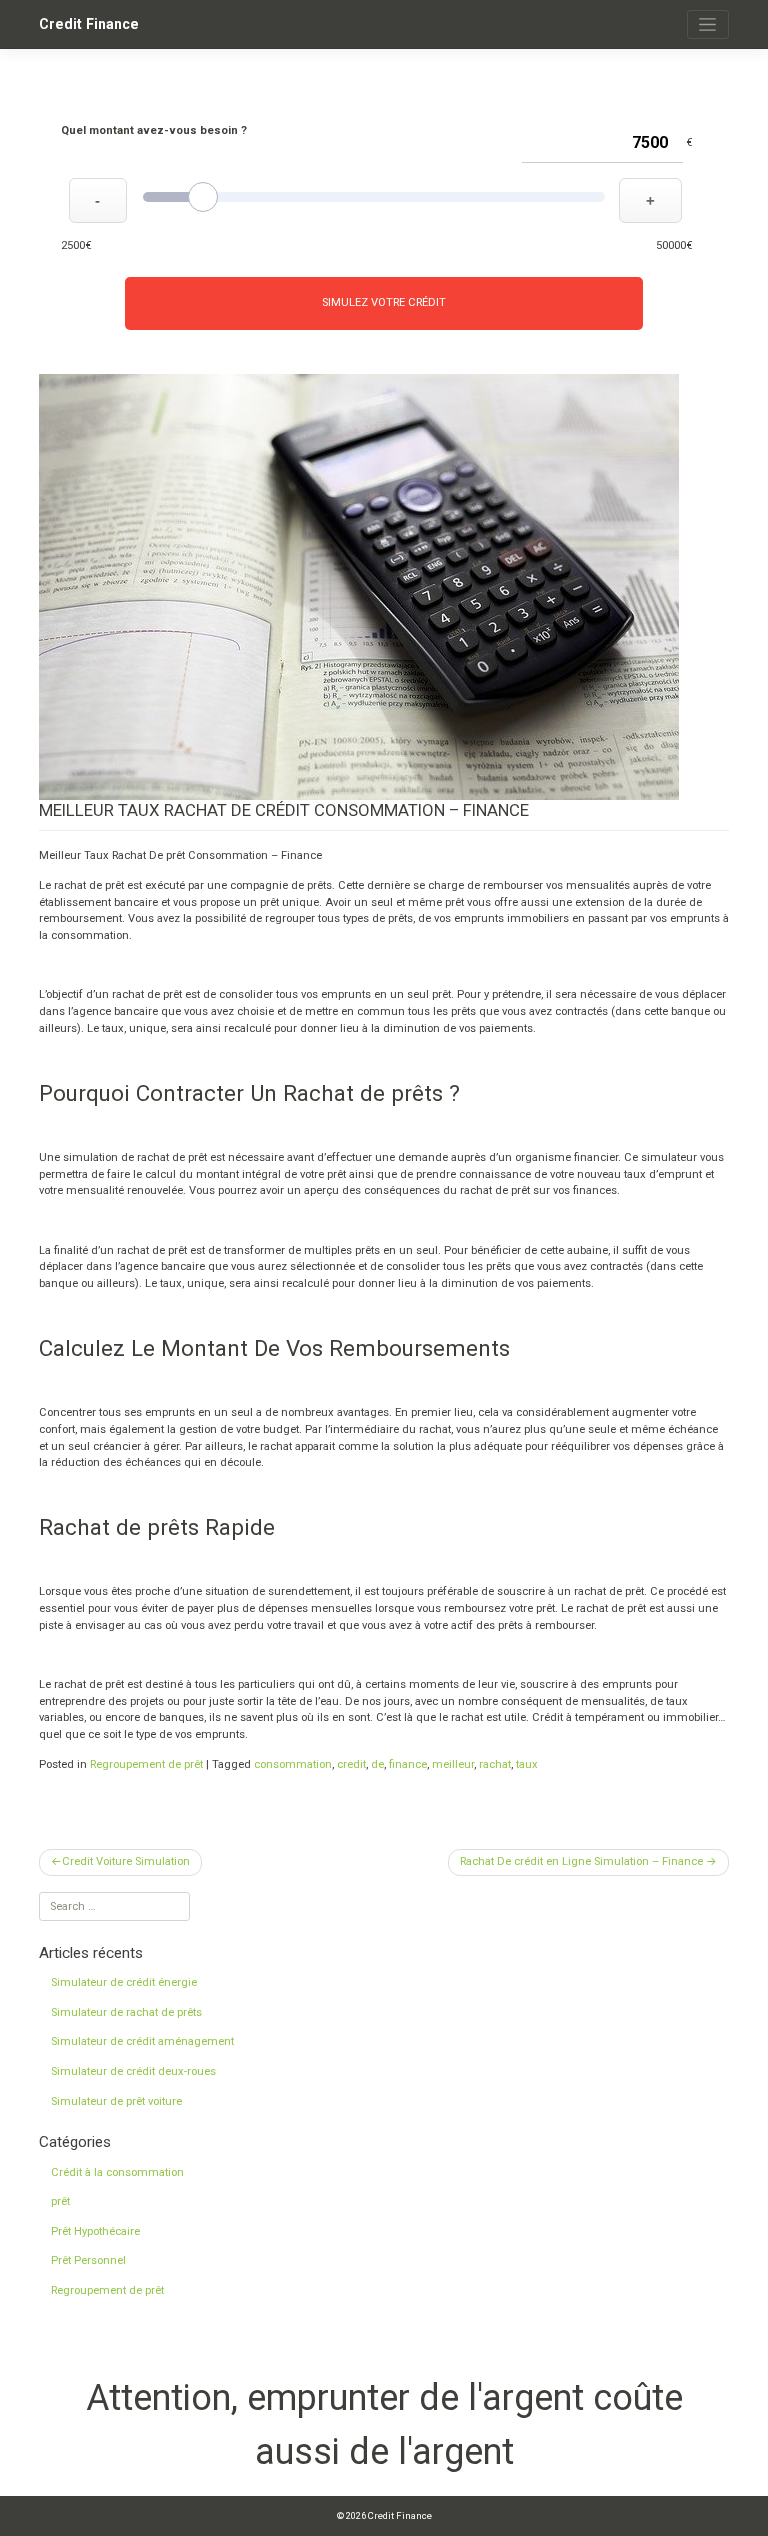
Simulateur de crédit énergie (124, 1982)
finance (408, 1764)
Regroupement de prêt (146, 1764)
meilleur (453, 1764)
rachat (495, 1764)
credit (351, 1764)
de (377, 1764)
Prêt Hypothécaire (95, 2231)
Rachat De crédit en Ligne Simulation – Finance (581, 1861)
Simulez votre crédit (384, 302)
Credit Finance (89, 24)
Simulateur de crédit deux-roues (133, 2071)
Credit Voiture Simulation (126, 1861)
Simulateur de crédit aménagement (142, 2041)
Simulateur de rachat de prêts (126, 2012)
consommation (293, 1764)
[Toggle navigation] (708, 24)
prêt (60, 2201)
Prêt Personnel (88, 2260)
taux (527, 1764)
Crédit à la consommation (117, 2172)
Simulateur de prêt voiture (116, 2101)
